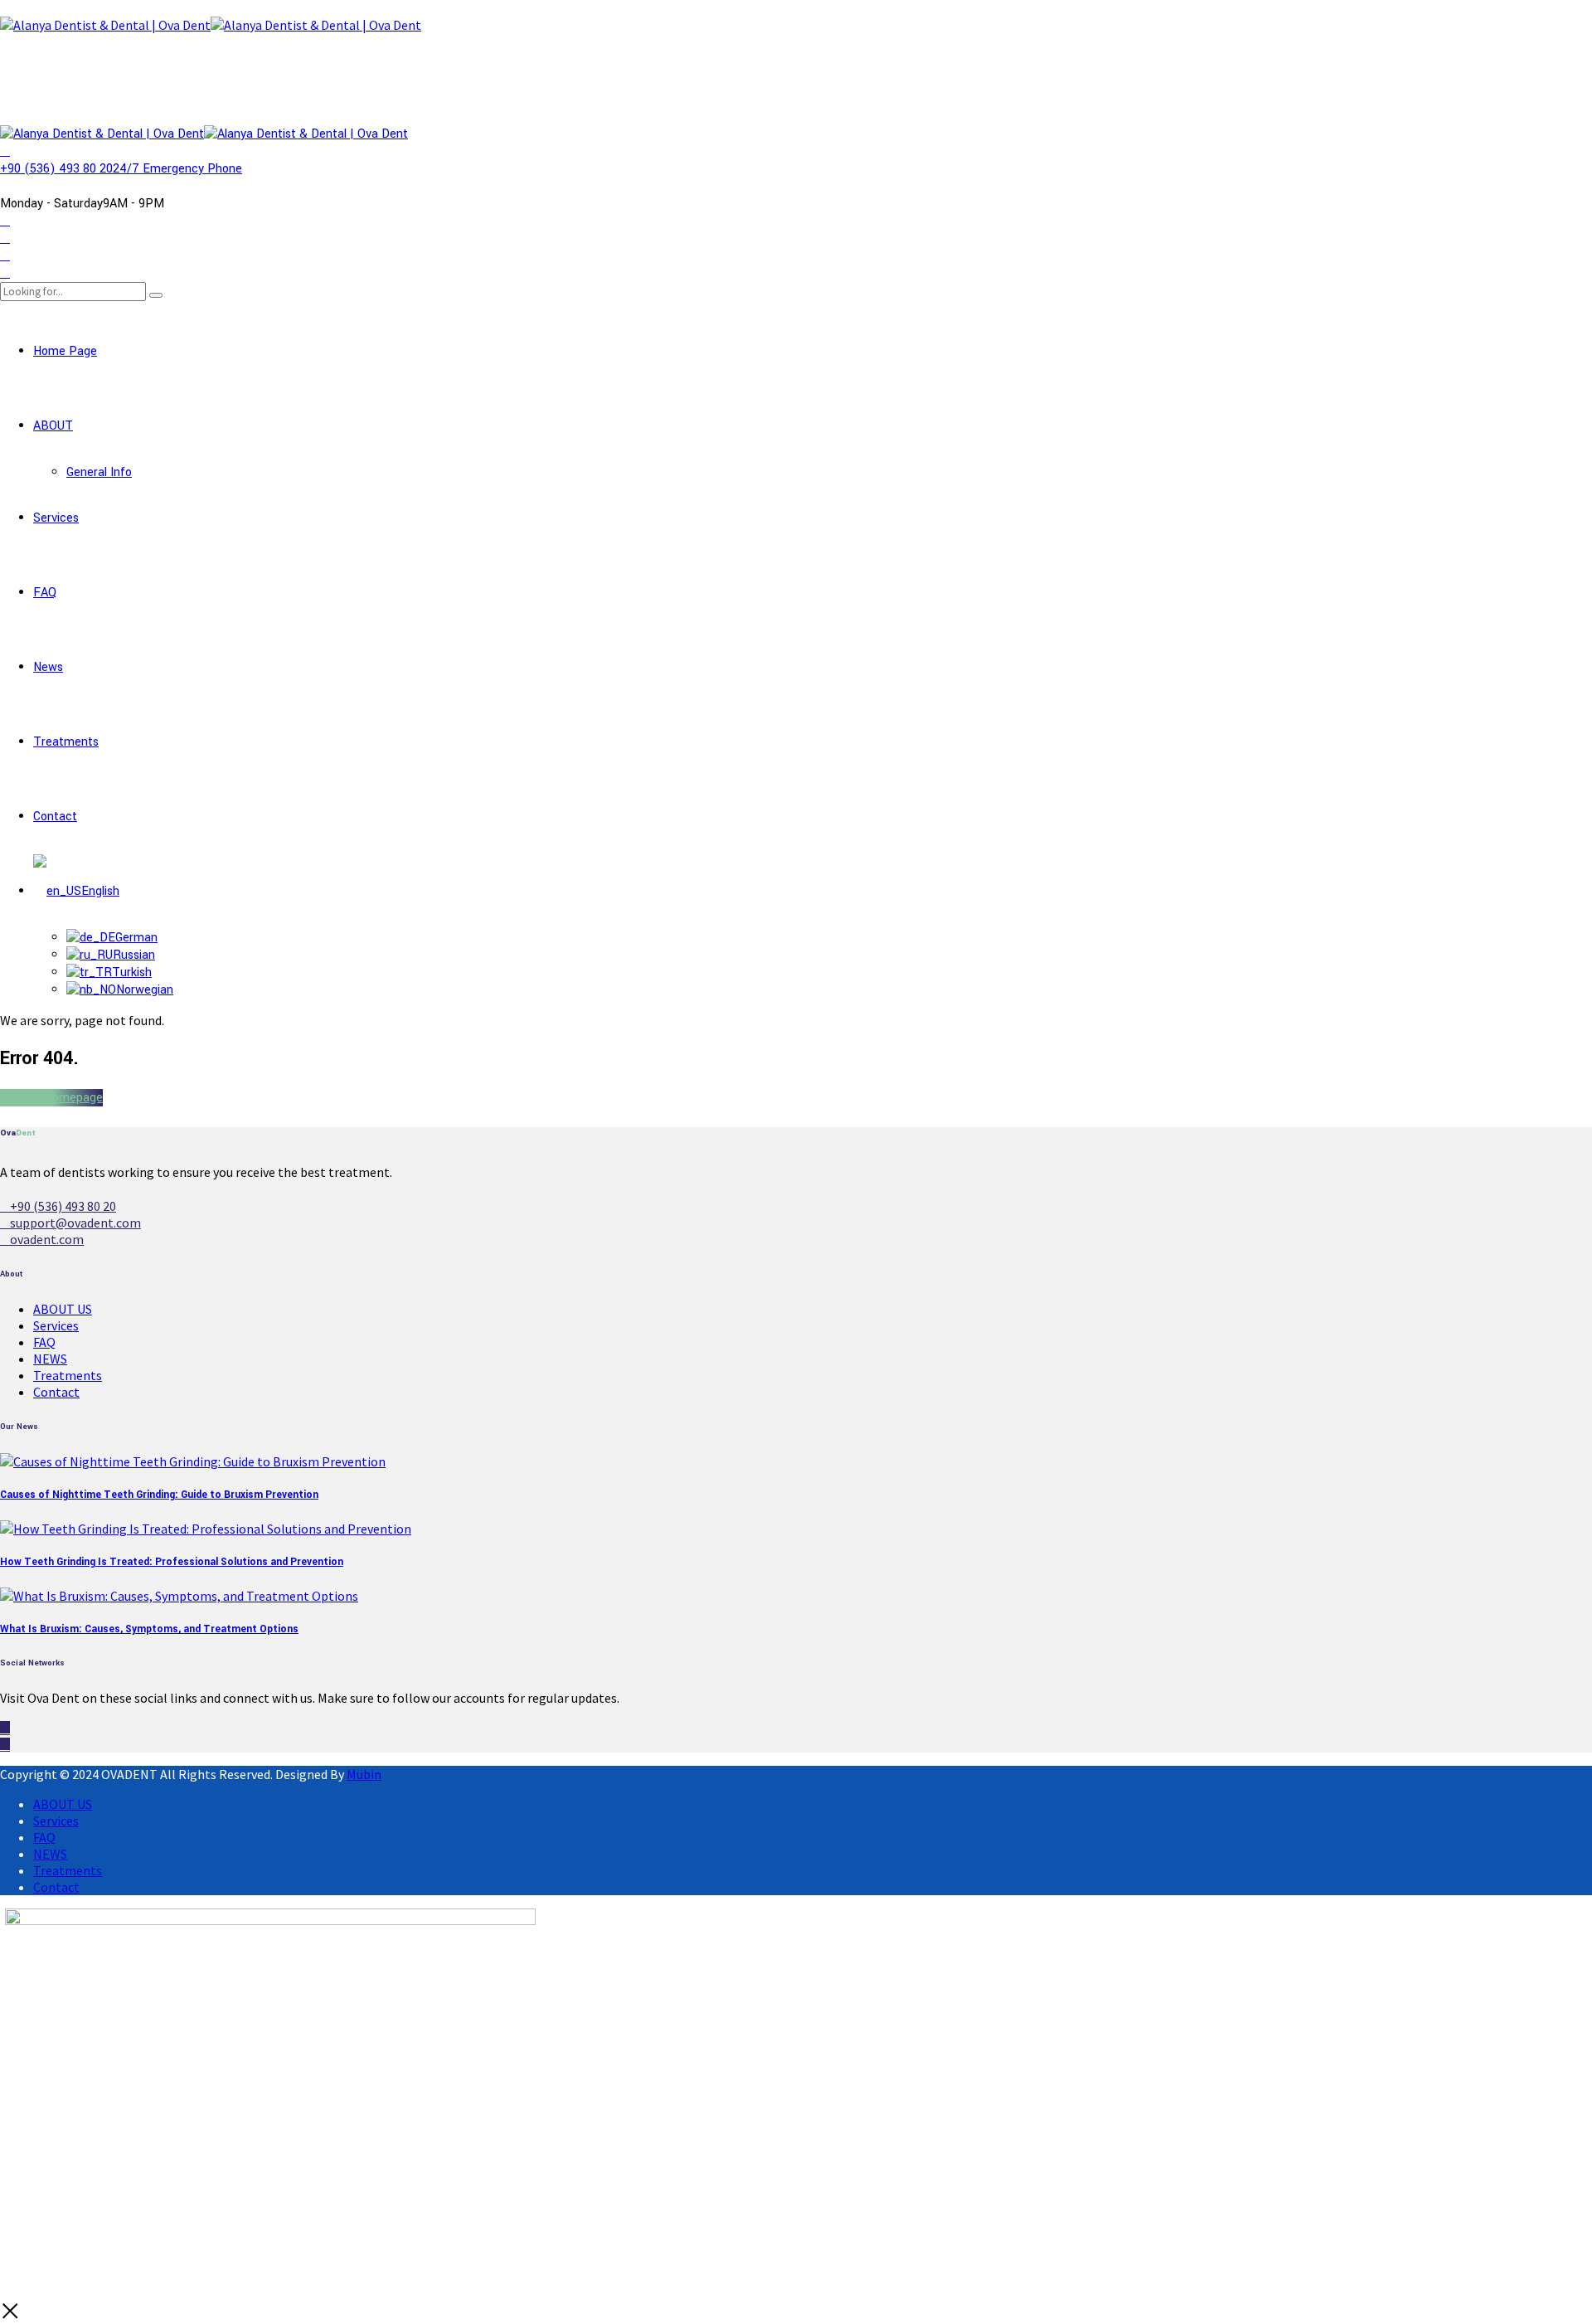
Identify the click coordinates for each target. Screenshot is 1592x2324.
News (48, 667)
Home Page (65, 351)
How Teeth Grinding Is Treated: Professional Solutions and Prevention (172, 1562)
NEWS (50, 1359)
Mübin (364, 1774)
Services (56, 518)
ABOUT (53, 426)
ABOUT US (63, 1309)
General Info (99, 472)
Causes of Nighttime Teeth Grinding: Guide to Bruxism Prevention (159, 1495)
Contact (55, 817)
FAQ (45, 593)
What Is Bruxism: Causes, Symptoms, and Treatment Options (149, 1629)
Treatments (66, 742)
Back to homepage (51, 1098)
